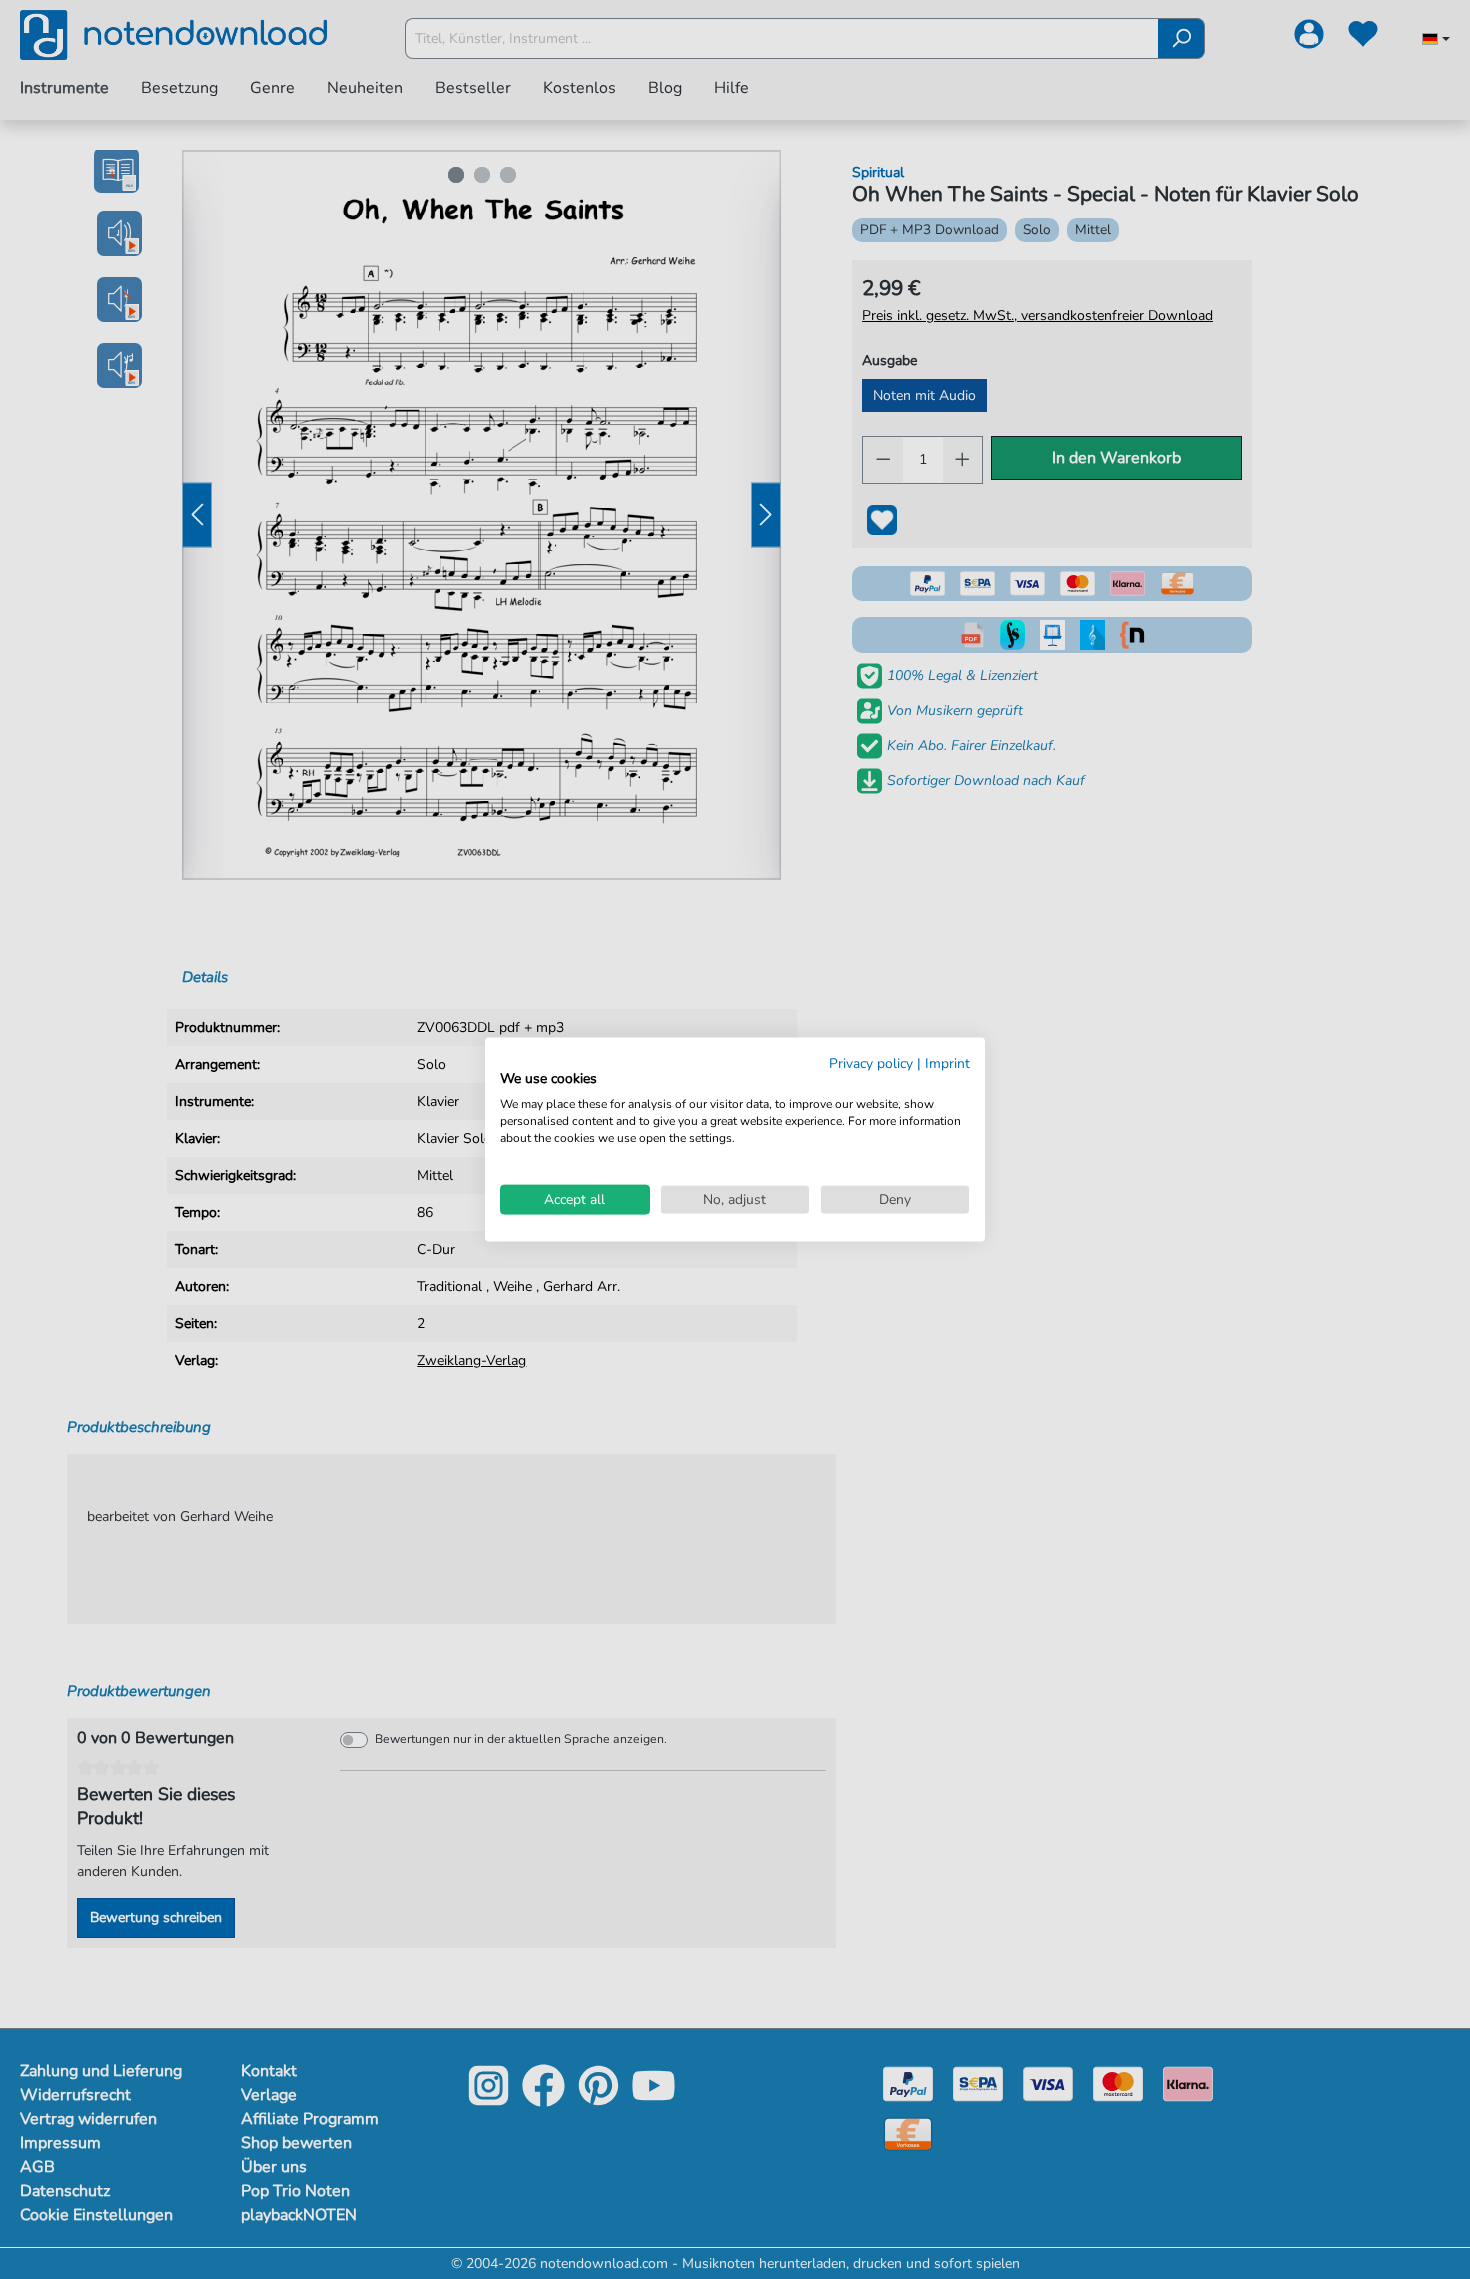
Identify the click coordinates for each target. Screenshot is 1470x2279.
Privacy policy (871, 1062)
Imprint (947, 1062)
